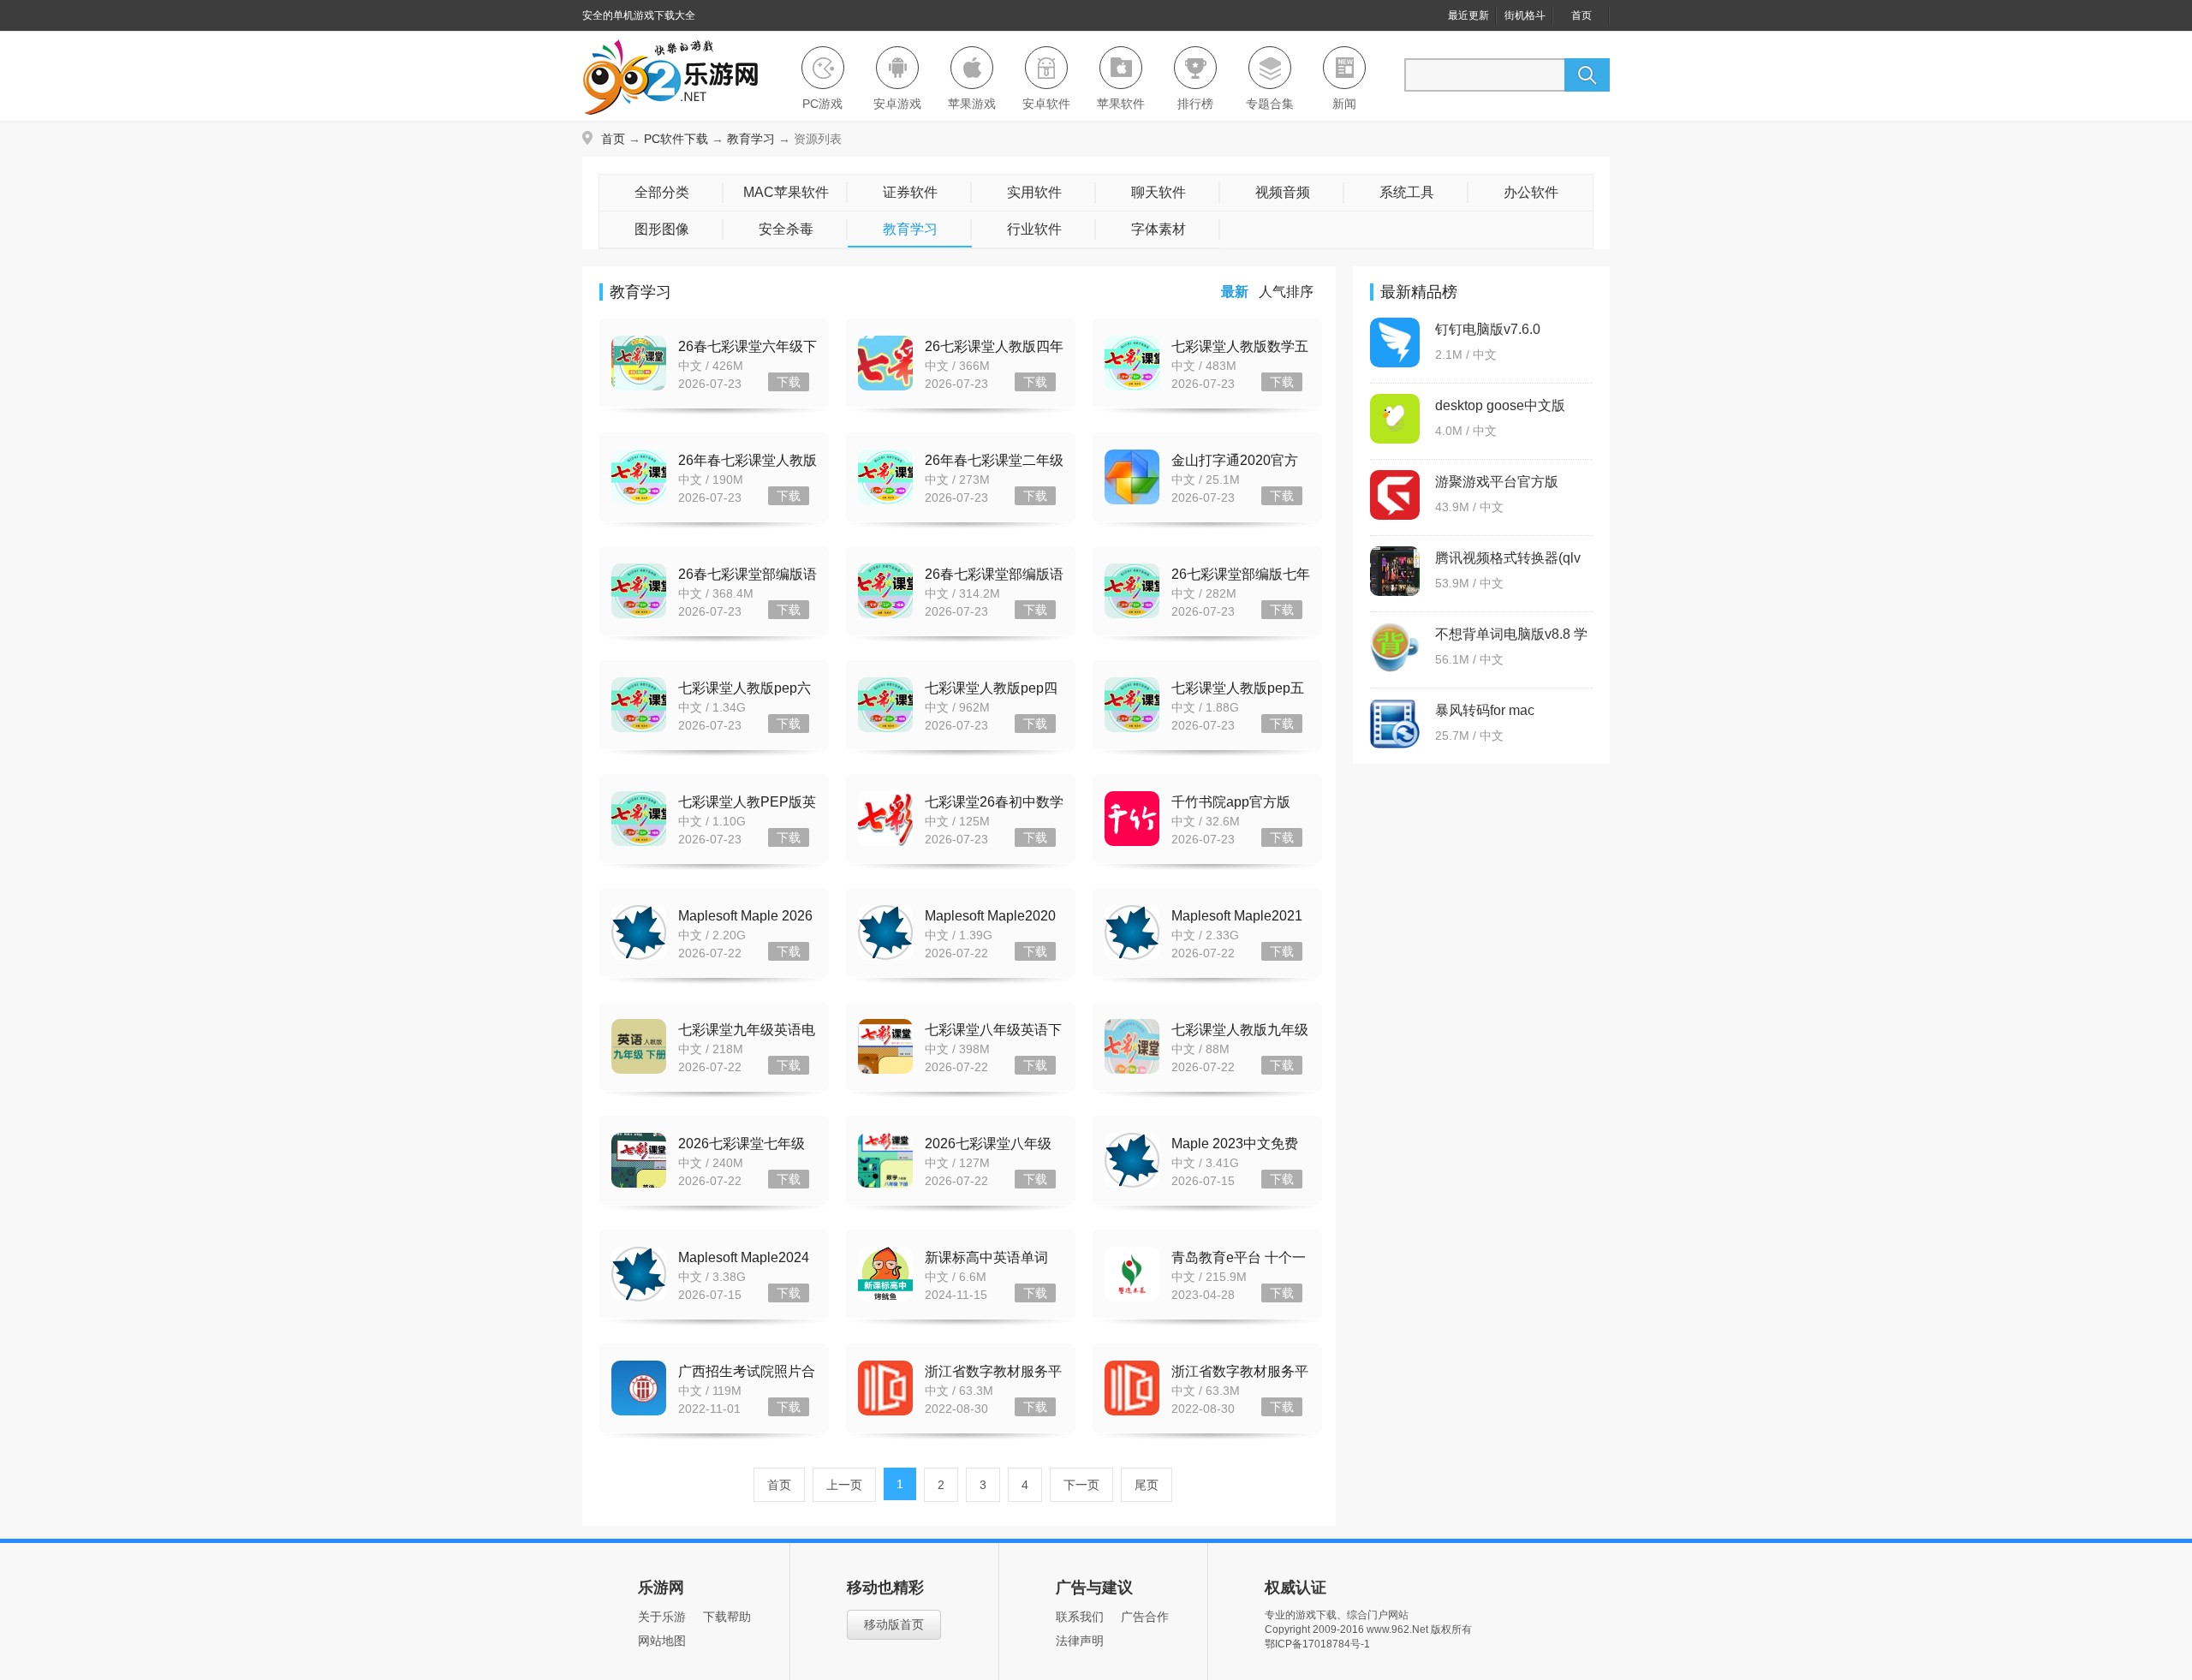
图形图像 (662, 229)
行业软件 (1034, 229)
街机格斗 (1525, 15)
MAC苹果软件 (786, 192)
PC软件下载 (676, 139)
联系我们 (1080, 1617)
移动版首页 (894, 1624)
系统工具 (1407, 192)
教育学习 (751, 139)
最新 (1235, 292)
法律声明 (1080, 1641)
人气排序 (1286, 292)
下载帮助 (727, 1617)
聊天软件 (1159, 192)
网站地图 (662, 1641)
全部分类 (662, 192)
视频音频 (1283, 192)
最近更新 (1468, 15)
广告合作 (1145, 1617)
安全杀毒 (786, 229)
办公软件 (1531, 192)
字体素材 (1159, 229)
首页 (1581, 15)
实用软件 (1034, 192)
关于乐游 (662, 1617)
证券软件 (910, 192)
